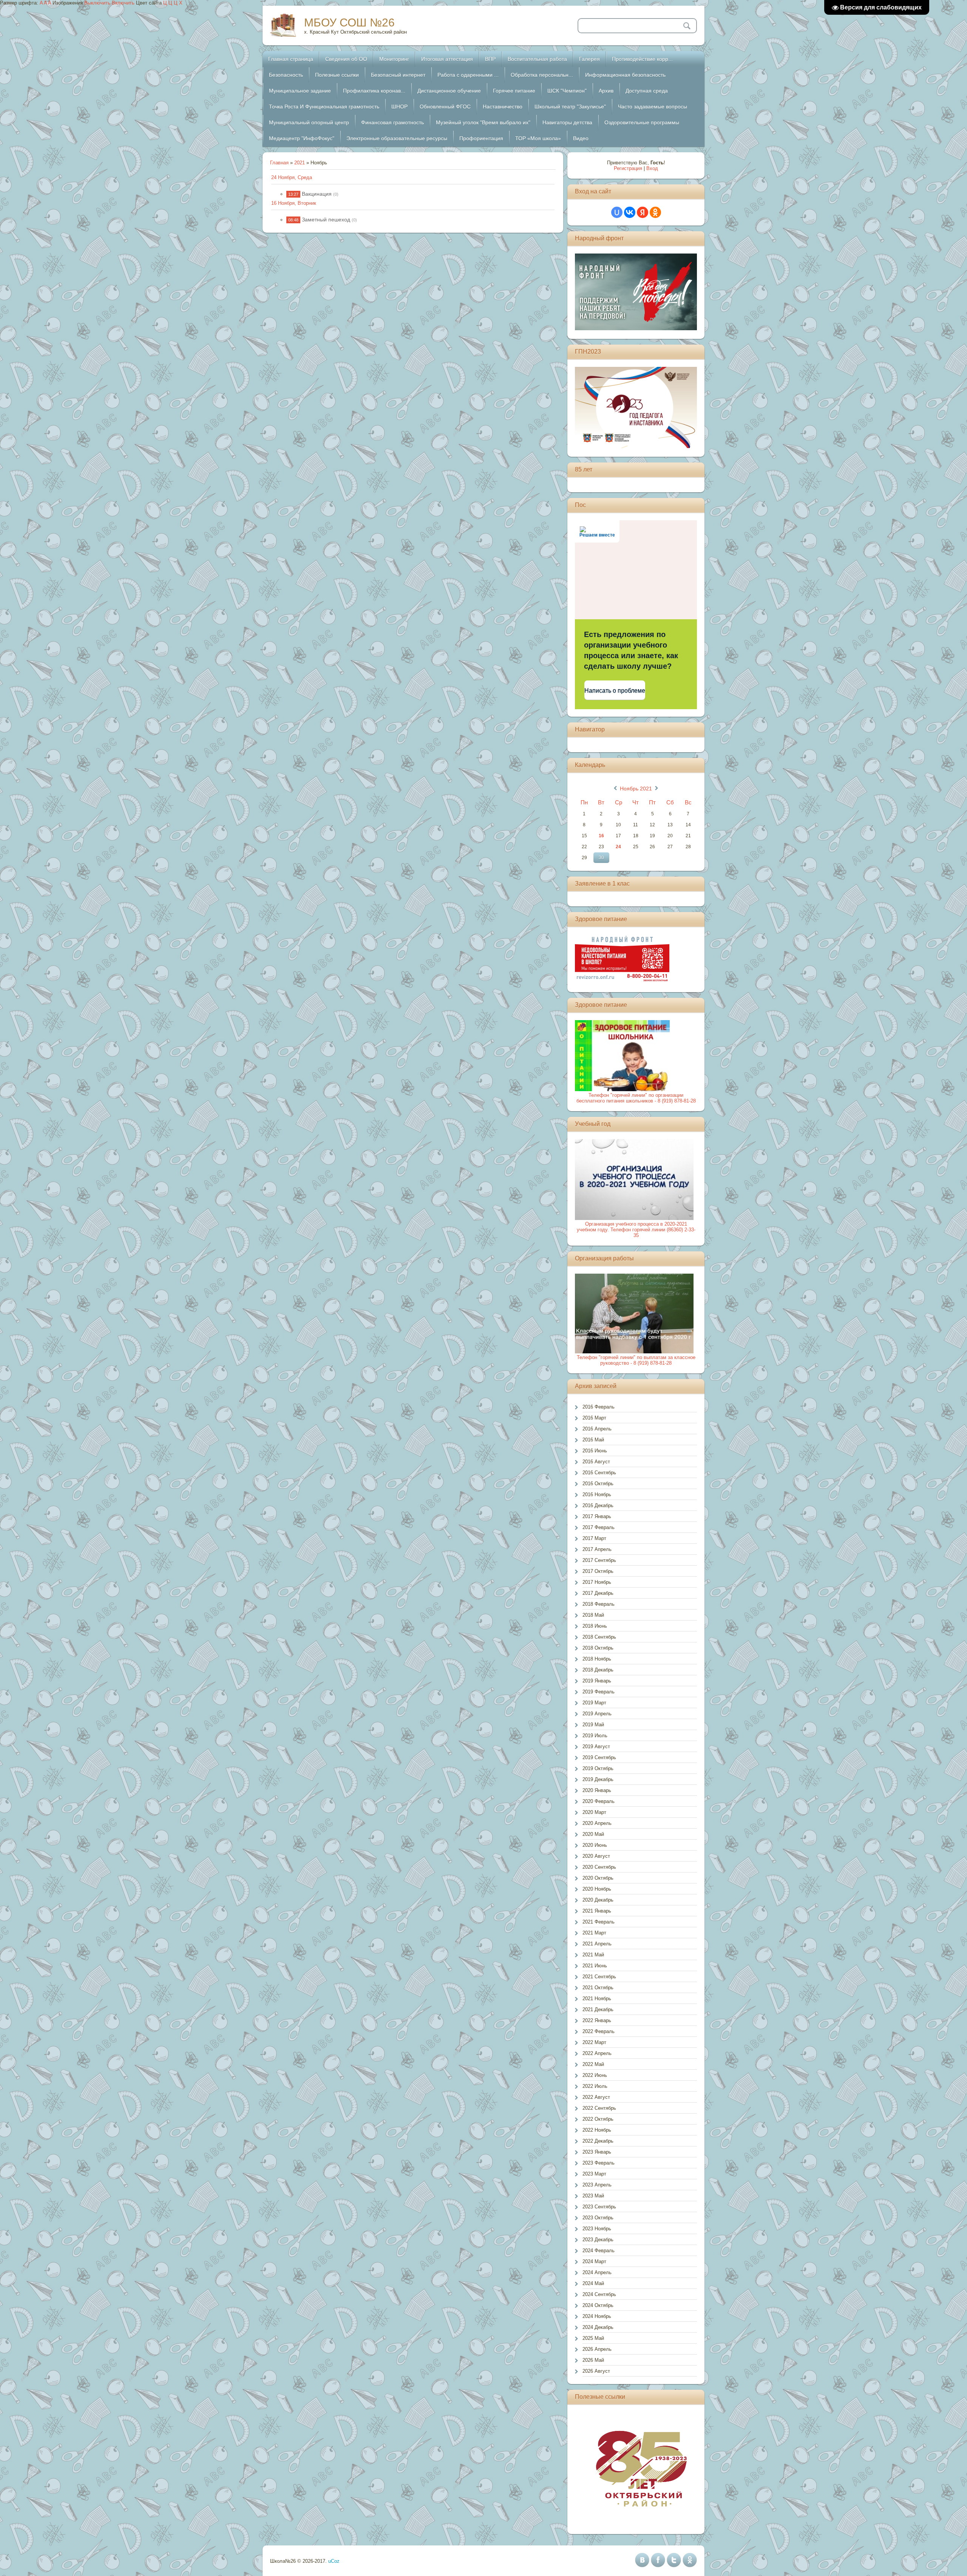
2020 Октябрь (598, 1878)
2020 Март (594, 1812)
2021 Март (594, 1933)
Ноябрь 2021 (636, 789)
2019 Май (593, 1725)
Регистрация (628, 168)
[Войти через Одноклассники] (655, 212)
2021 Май (593, 1955)
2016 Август (596, 1462)
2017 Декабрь (598, 1593)
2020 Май (593, 1834)
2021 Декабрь (598, 2009)
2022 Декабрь (598, 2141)
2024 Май (593, 2283)
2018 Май (593, 1615)
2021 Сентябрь (599, 1977)
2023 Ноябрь (597, 2229)
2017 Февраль (599, 1527)
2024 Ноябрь (597, 2316)
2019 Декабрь (598, 1779)
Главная (279, 163)
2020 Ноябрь (597, 1889)
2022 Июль (595, 2086)
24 (618, 847)
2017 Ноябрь (597, 1582)
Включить (123, 3)
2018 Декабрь (598, 1670)
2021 (300, 163)
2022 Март (594, 2042)
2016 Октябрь (598, 1484)
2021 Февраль (599, 1922)
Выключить (97, 3)
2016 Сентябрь (599, 1473)
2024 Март (594, 2261)
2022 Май (593, 2064)
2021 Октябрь (598, 1988)
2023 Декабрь (598, 2240)
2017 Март (594, 1538)
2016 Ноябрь (597, 1494)
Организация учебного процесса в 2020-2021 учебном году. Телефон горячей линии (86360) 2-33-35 (636, 1230)
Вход (652, 168)
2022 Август (596, 2097)
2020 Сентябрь (599, 1867)
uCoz (334, 2561)
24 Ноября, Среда (292, 177)
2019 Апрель (597, 1714)
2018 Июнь (595, 1626)
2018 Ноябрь (597, 1659)
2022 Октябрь (598, 2119)
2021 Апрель (597, 1944)
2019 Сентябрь (599, 1757)
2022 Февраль (599, 2031)
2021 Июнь (595, 1966)
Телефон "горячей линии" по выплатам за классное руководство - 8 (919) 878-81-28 (636, 1360)
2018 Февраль (599, 1604)
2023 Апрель (597, 2185)
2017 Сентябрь (599, 1560)
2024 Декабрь (598, 2327)
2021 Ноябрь (597, 1998)
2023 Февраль (599, 2163)
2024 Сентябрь (599, 2294)
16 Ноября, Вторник (294, 203)
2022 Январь (597, 2020)
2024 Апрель (597, 2272)
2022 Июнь (595, 2075)
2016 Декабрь (598, 1505)
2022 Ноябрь (597, 2130)
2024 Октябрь (598, 2305)
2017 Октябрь (598, 1571)
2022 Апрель (597, 2053)
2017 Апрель (597, 1549)
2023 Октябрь (598, 2218)
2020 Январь (597, 1790)
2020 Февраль (599, 1801)
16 (601, 836)
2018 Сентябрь (599, 1637)
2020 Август (596, 1856)
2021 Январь (597, 1911)
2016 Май (593, 1440)
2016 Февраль (599, 1407)
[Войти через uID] (617, 212)
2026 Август (596, 2371)
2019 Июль (595, 1736)
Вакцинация (317, 194)
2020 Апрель (597, 1823)
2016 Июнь (595, 1451)
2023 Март (594, 2174)
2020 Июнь (595, 1845)
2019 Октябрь (598, 1768)
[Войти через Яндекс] (643, 212)
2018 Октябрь (598, 1648)
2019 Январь (597, 1681)
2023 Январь (597, 2152)
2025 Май (593, 2338)
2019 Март (594, 1703)
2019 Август (596, 1746)
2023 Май (593, 2196)
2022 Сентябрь (599, 2108)
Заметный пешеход (326, 220)
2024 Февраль (599, 2251)
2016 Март (594, 1418)
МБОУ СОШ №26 (349, 22)
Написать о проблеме (615, 690)
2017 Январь (597, 1516)
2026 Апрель (597, 2349)
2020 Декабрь (598, 1900)
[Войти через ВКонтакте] (630, 212)
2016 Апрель (597, 1429)
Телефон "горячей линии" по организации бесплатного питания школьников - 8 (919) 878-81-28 (636, 1098)
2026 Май (593, 2360)
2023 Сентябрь (599, 2207)
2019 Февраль (599, 1692)
